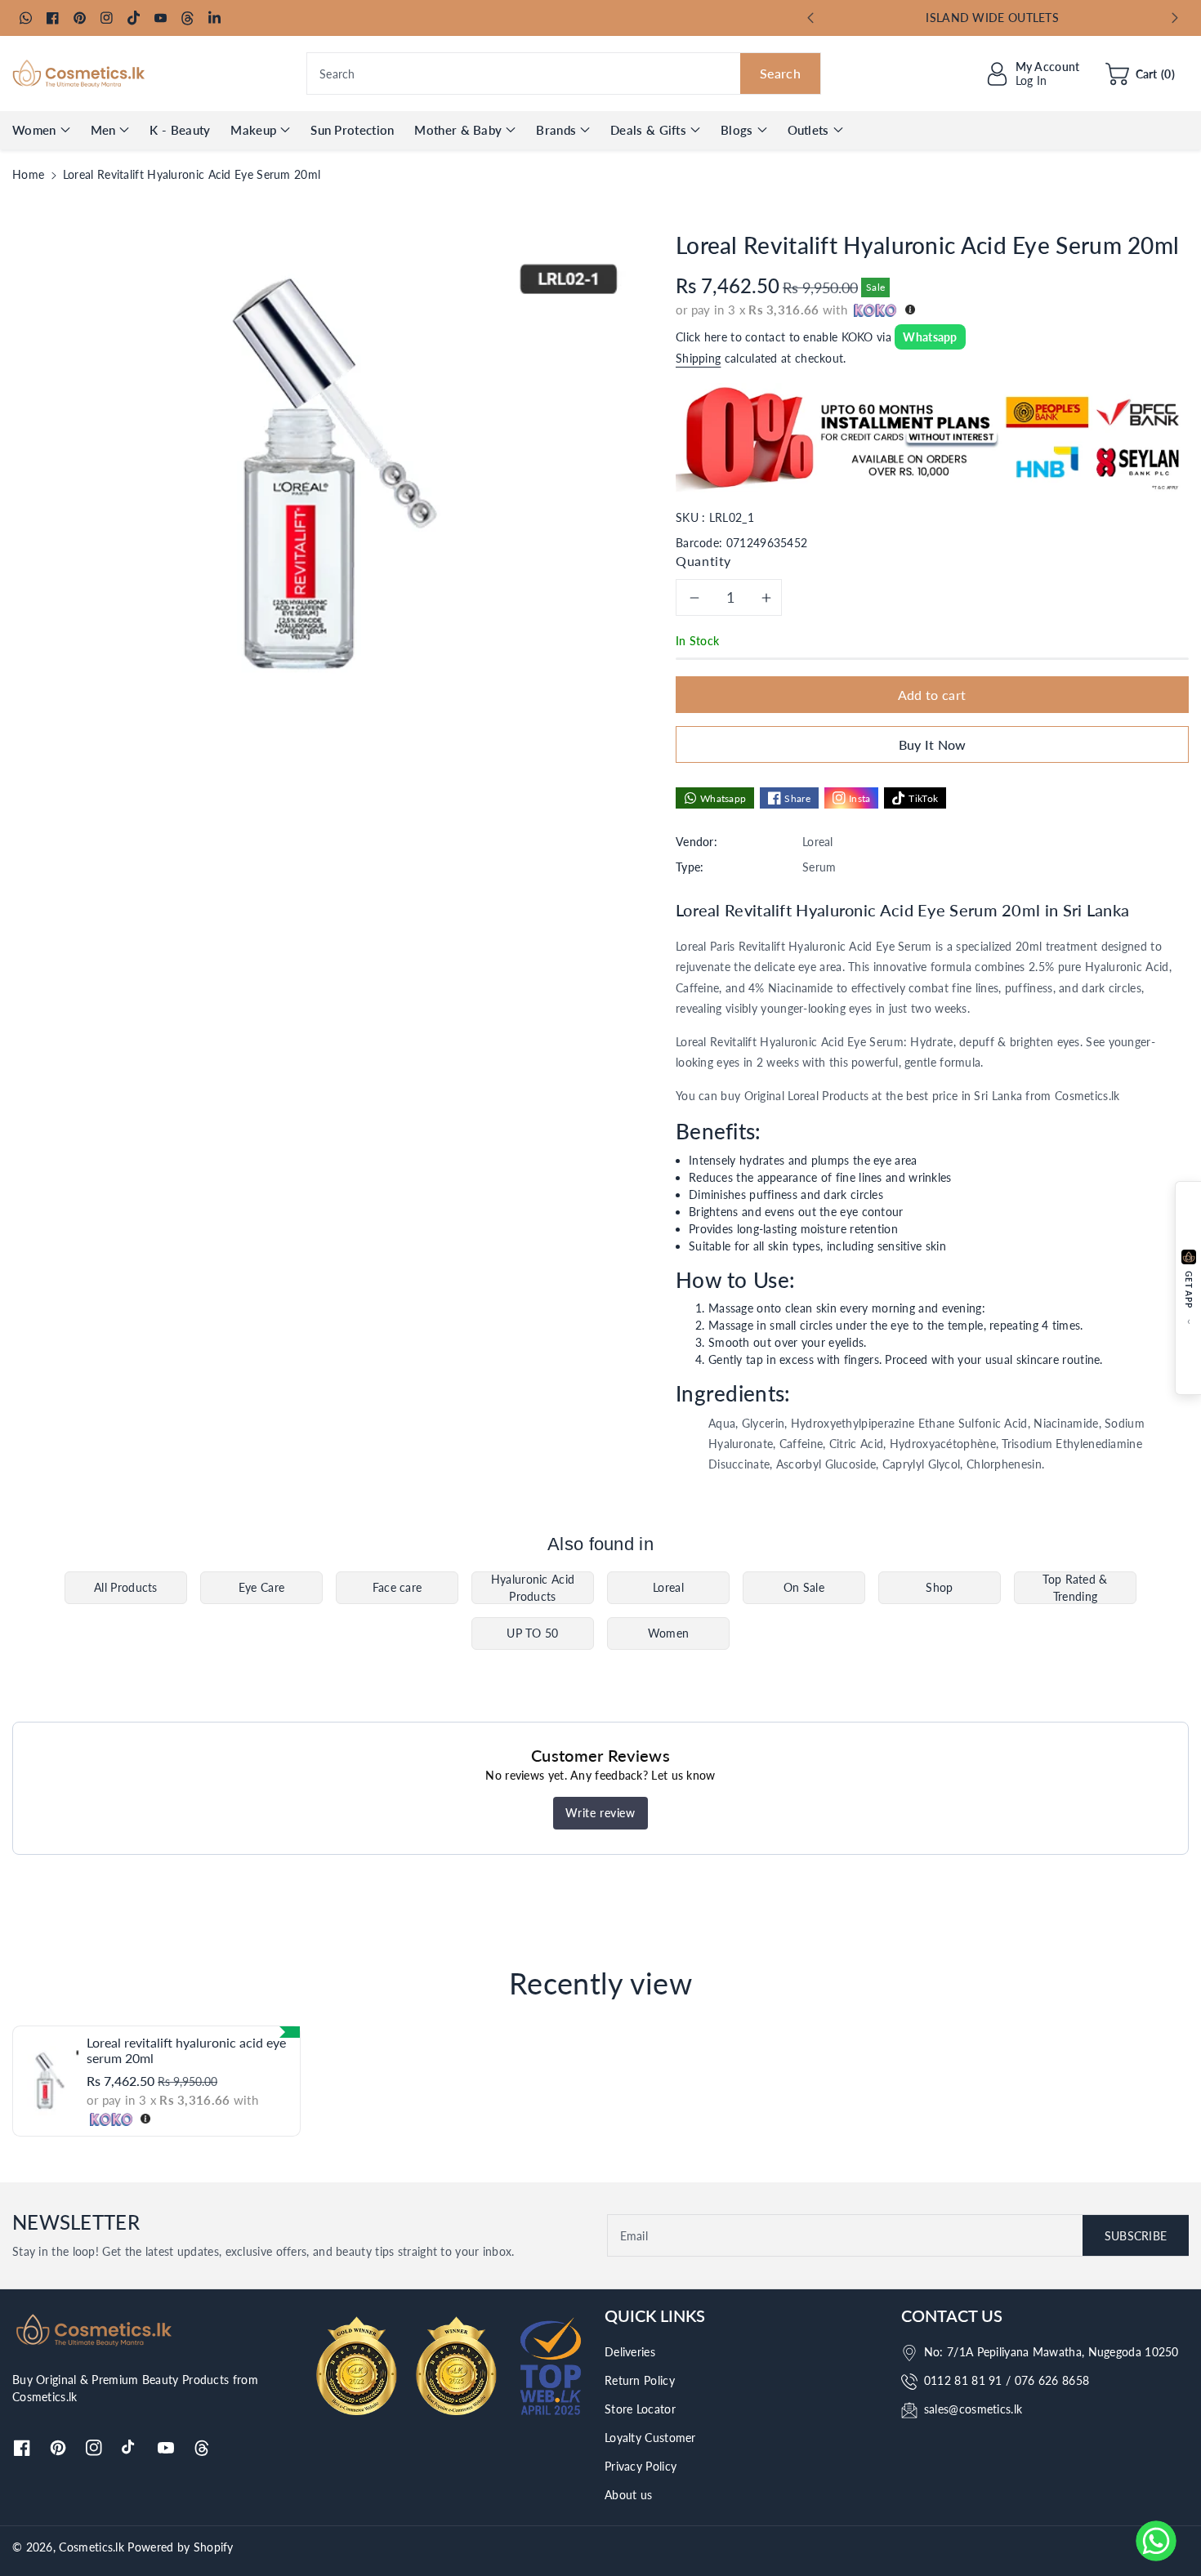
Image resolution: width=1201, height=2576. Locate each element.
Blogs (737, 130)
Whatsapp (930, 337)
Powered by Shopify (180, 2547)
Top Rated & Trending (1075, 1588)
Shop (939, 1587)
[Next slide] (1175, 18)
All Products (126, 1587)
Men (103, 130)
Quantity (703, 561)
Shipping (698, 358)
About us (628, 2495)
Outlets (808, 130)
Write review (600, 1813)
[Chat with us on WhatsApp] (1156, 2541)
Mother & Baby (458, 130)
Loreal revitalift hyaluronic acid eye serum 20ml (186, 2050)
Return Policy (640, 2380)
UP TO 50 (532, 1633)
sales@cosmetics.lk (973, 2409)
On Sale (804, 1587)
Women (34, 130)
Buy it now (933, 744)
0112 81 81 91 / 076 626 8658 (1007, 2380)
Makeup (253, 130)
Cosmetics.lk (92, 2547)
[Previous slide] (810, 18)
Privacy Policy (641, 2466)
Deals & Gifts (648, 130)
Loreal (668, 1587)
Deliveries (630, 2352)
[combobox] (564, 74)
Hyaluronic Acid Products (533, 1588)
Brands (556, 130)
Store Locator (640, 2409)
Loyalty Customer (650, 2438)
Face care (397, 1587)
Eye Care (261, 1587)
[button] (1140, 74)
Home (28, 174)
